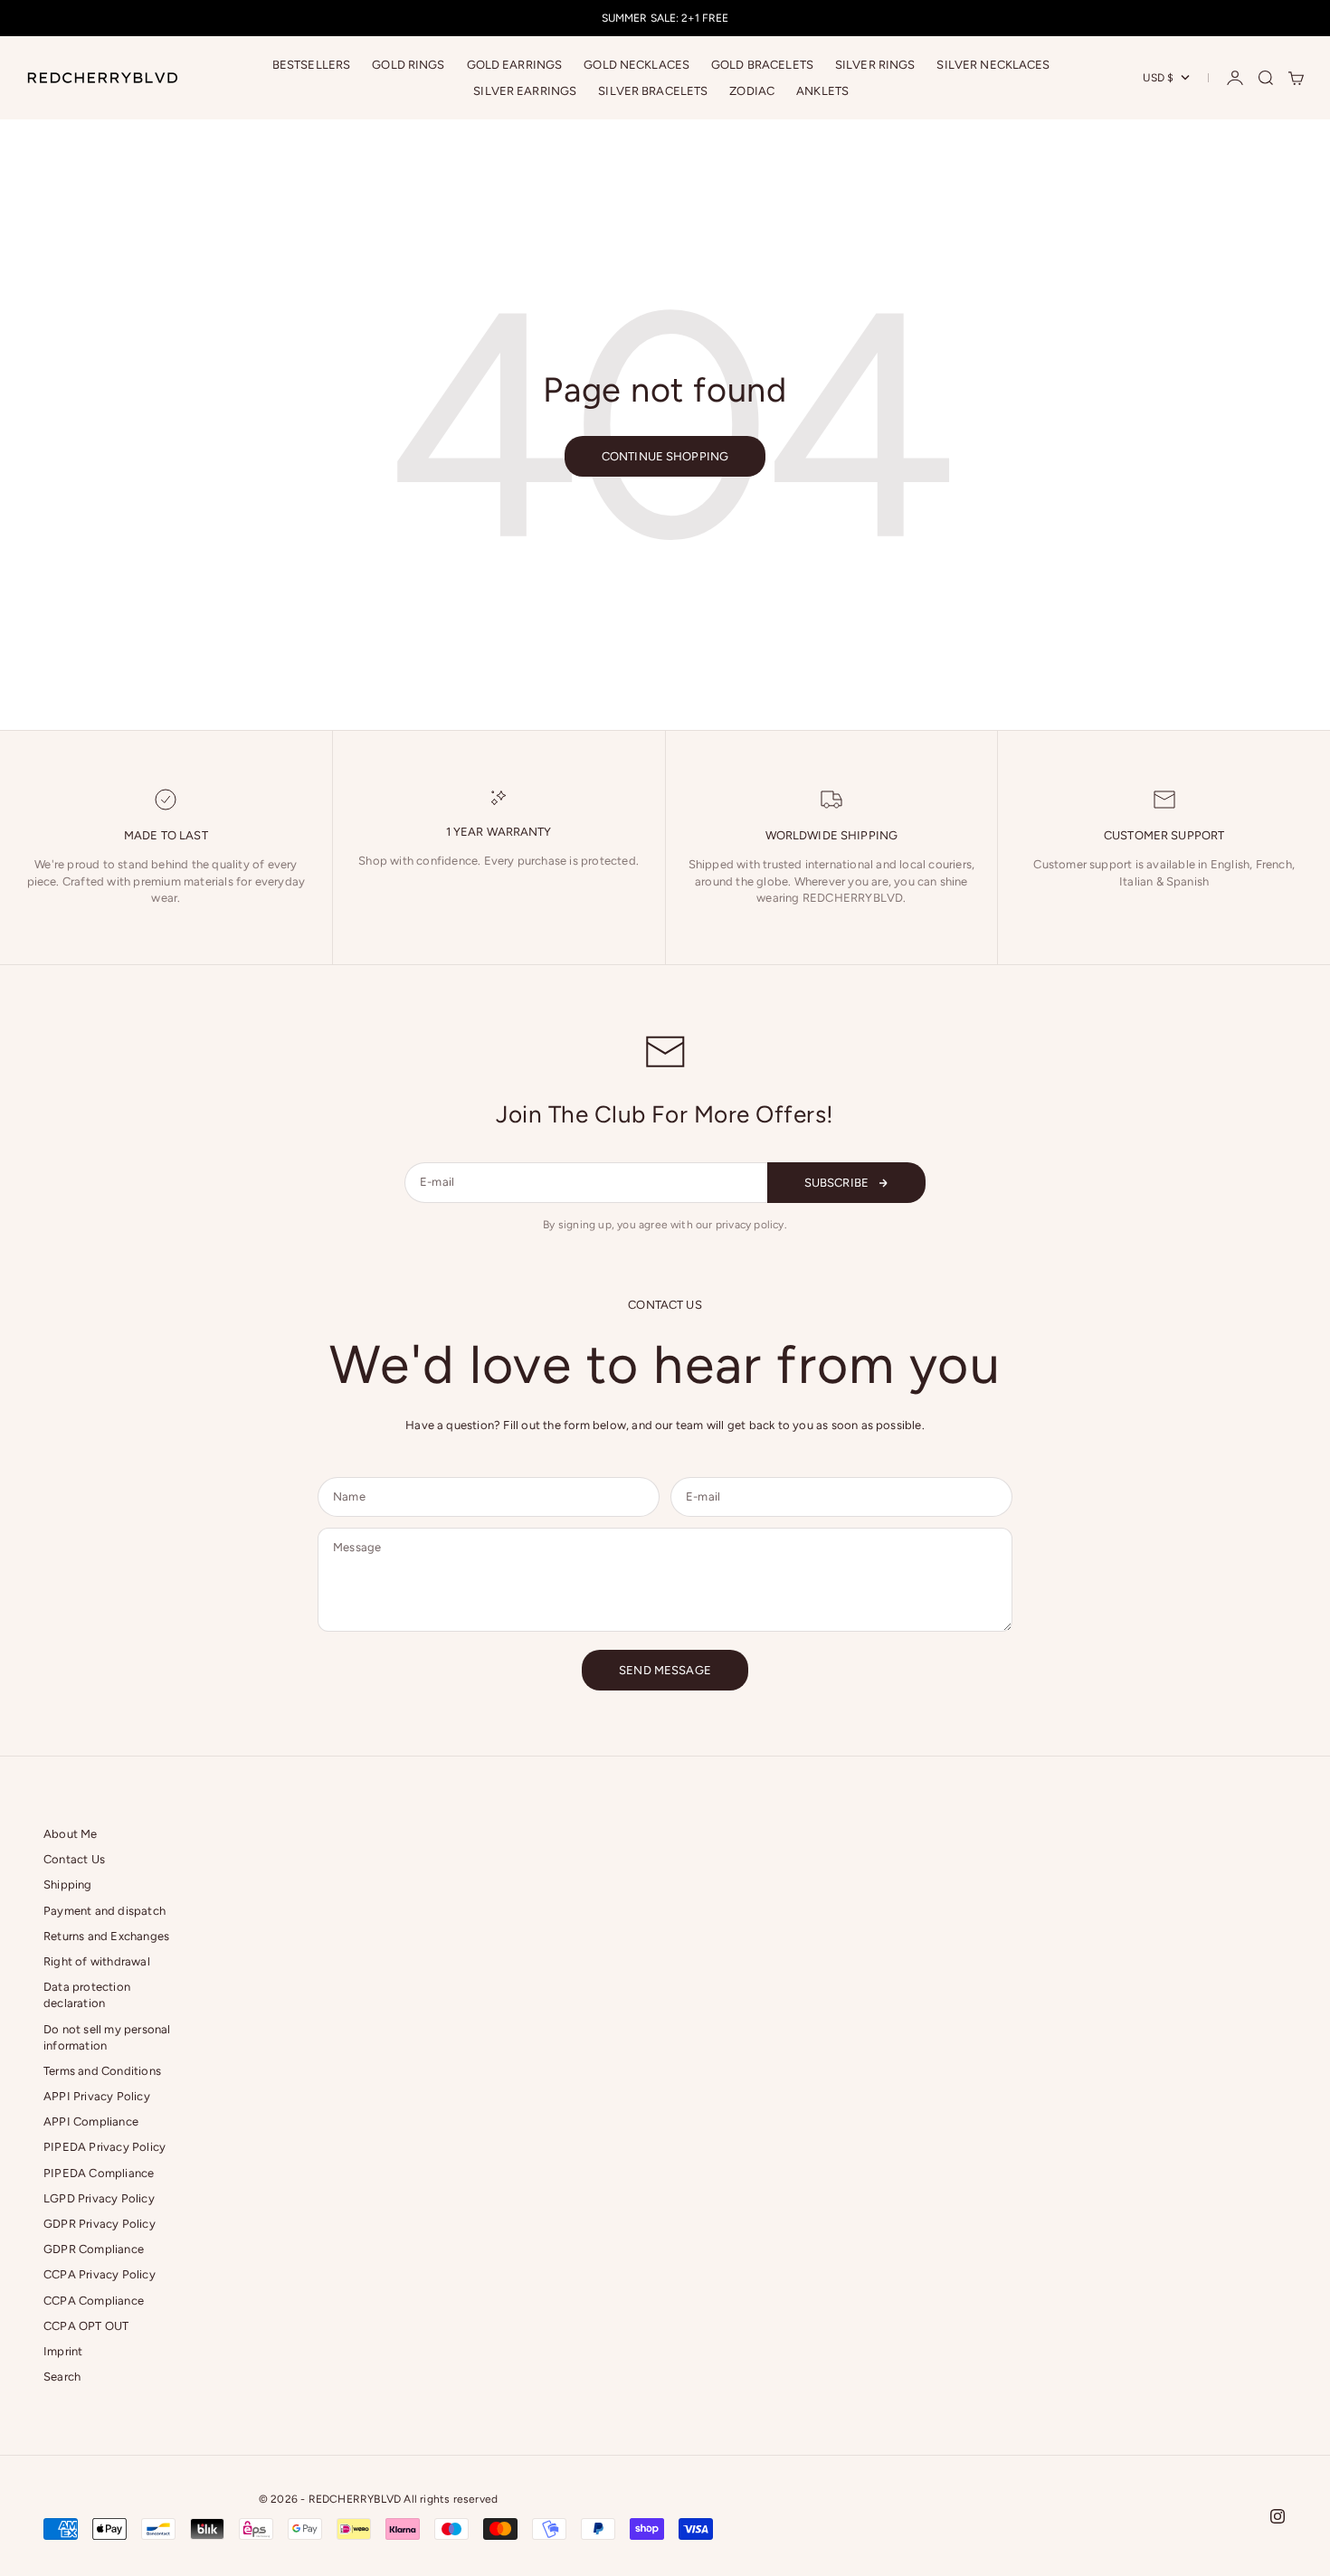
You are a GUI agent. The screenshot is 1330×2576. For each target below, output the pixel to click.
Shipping (68, 1885)
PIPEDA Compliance (99, 2173)
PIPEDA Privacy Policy (104, 2147)
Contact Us (74, 1859)
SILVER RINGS (875, 65)
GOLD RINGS (408, 65)
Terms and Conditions (102, 2071)
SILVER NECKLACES (993, 65)
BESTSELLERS (311, 65)
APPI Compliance (91, 2121)
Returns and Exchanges (106, 1936)
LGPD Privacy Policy (99, 2198)
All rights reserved (451, 2499)
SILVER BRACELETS (653, 91)
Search (62, 2377)
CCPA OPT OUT (86, 2326)
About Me (71, 1834)
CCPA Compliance (94, 2301)
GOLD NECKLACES (636, 65)
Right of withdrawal (97, 1961)
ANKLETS (822, 91)
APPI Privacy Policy (97, 2096)
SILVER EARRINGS (525, 91)
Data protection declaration (87, 1995)
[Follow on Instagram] (1278, 2516)
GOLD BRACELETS (762, 65)
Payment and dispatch (104, 1911)
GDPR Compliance (94, 2249)
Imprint (63, 2351)
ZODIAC (752, 91)
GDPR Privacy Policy (100, 2224)
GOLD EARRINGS (515, 65)
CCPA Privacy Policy (100, 2274)
